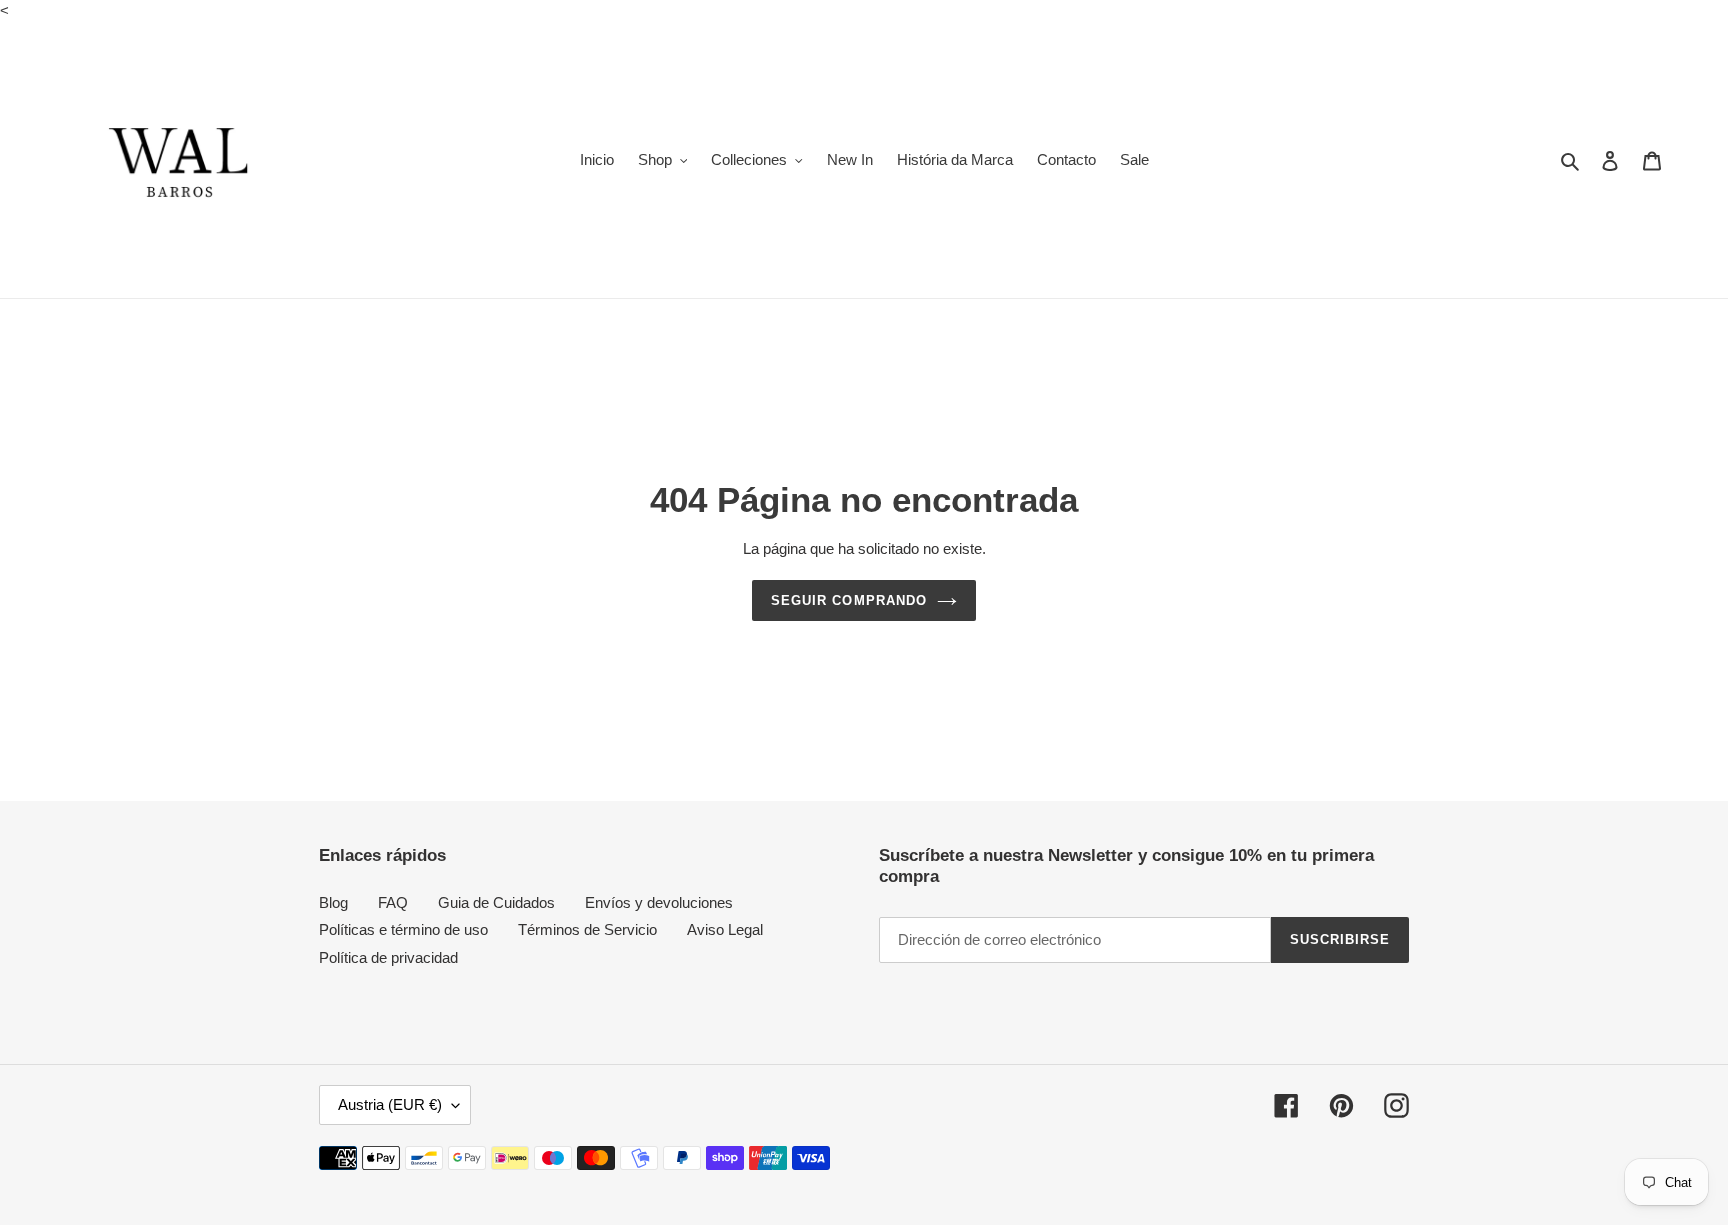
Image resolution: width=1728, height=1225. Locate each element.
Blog (333, 902)
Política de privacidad (388, 957)
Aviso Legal (725, 929)
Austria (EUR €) (390, 1104)
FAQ (393, 902)
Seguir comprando (849, 600)
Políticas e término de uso (403, 929)
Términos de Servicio (587, 929)
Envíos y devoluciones (659, 902)
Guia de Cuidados (496, 902)
